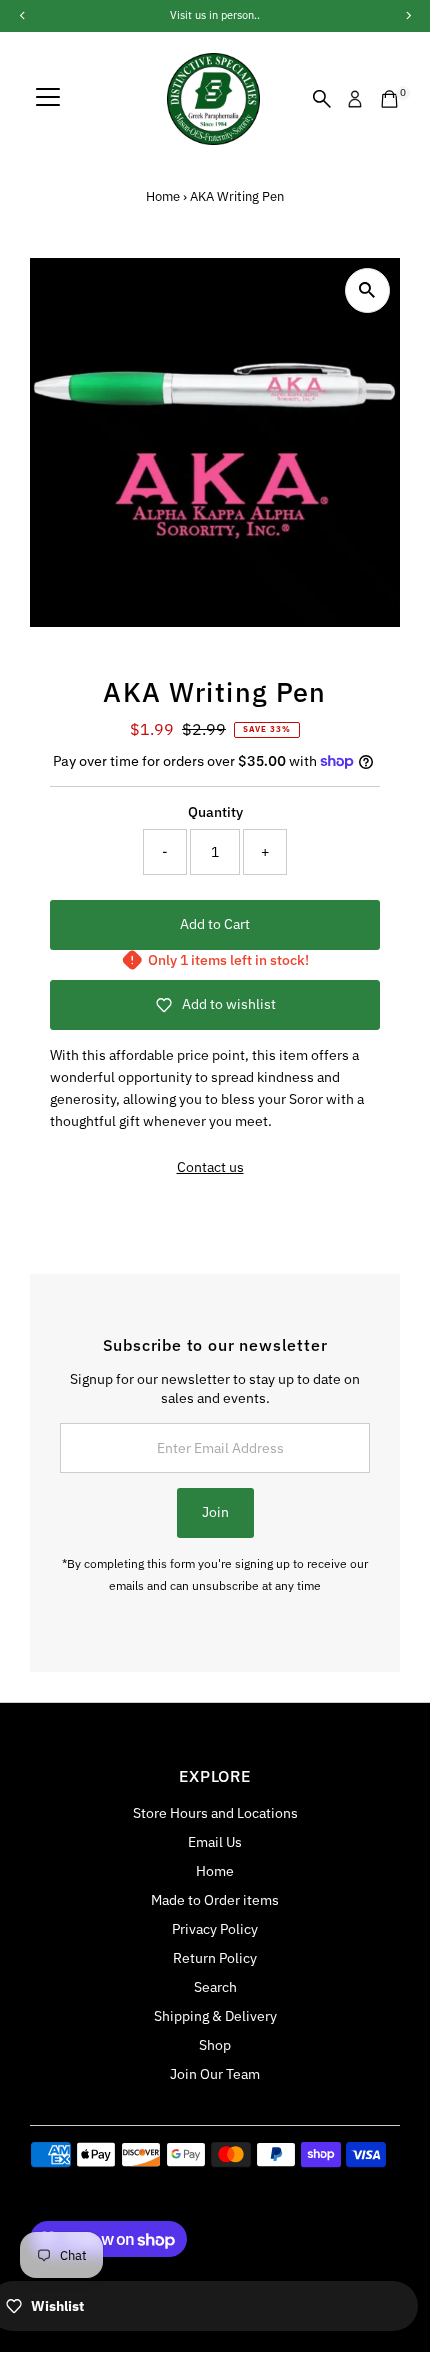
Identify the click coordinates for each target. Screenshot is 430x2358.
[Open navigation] (48, 99)
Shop (215, 2045)
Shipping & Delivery (215, 2016)
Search (215, 1987)
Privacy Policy (215, 1929)
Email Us (215, 1842)
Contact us (210, 1168)
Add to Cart (215, 924)
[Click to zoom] (367, 290)
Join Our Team (215, 2074)
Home (163, 196)
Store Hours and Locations (215, 1813)
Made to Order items (215, 1900)
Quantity (215, 812)
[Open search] (322, 99)
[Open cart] (389, 99)
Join (215, 1512)
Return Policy (215, 1958)
